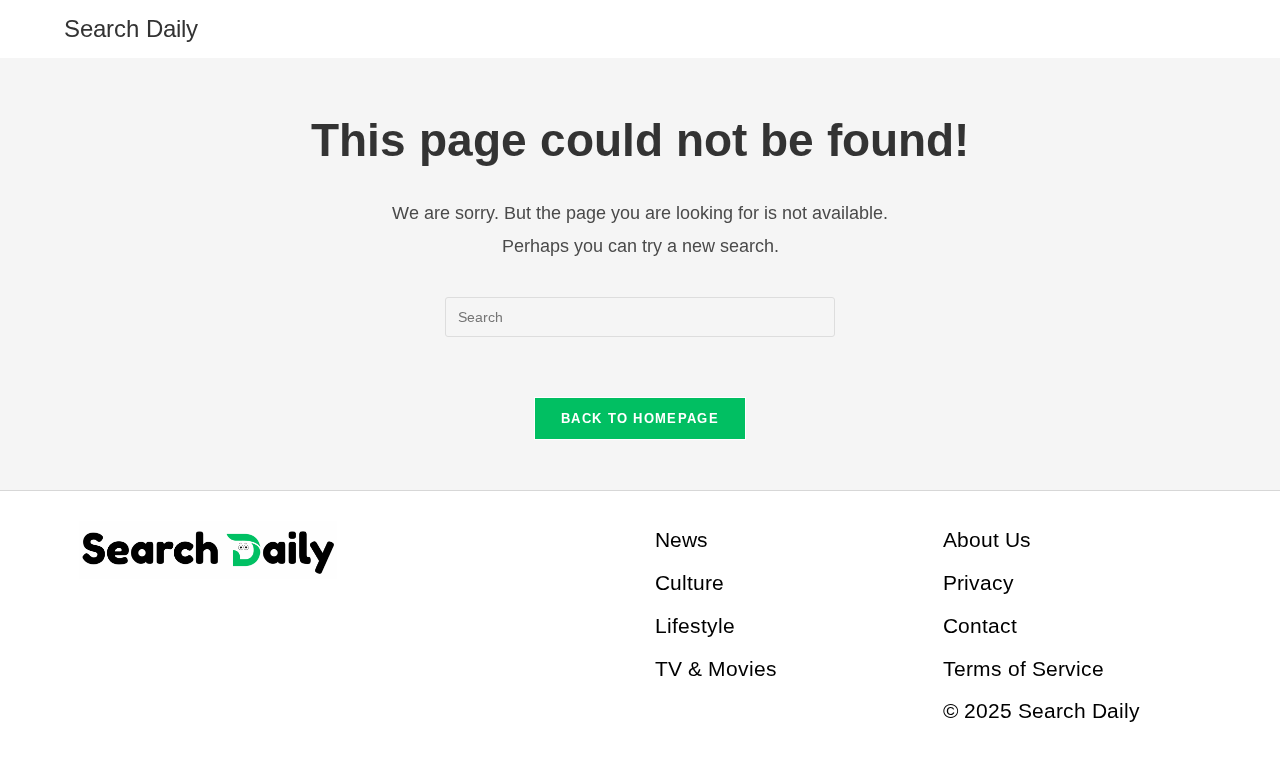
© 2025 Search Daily (1041, 710)
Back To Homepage (640, 418)
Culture (689, 582)
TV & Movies (716, 668)
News (681, 539)
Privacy (978, 582)
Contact (980, 625)
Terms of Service (1023, 668)
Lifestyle (695, 625)
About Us (987, 539)
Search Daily (131, 28)
